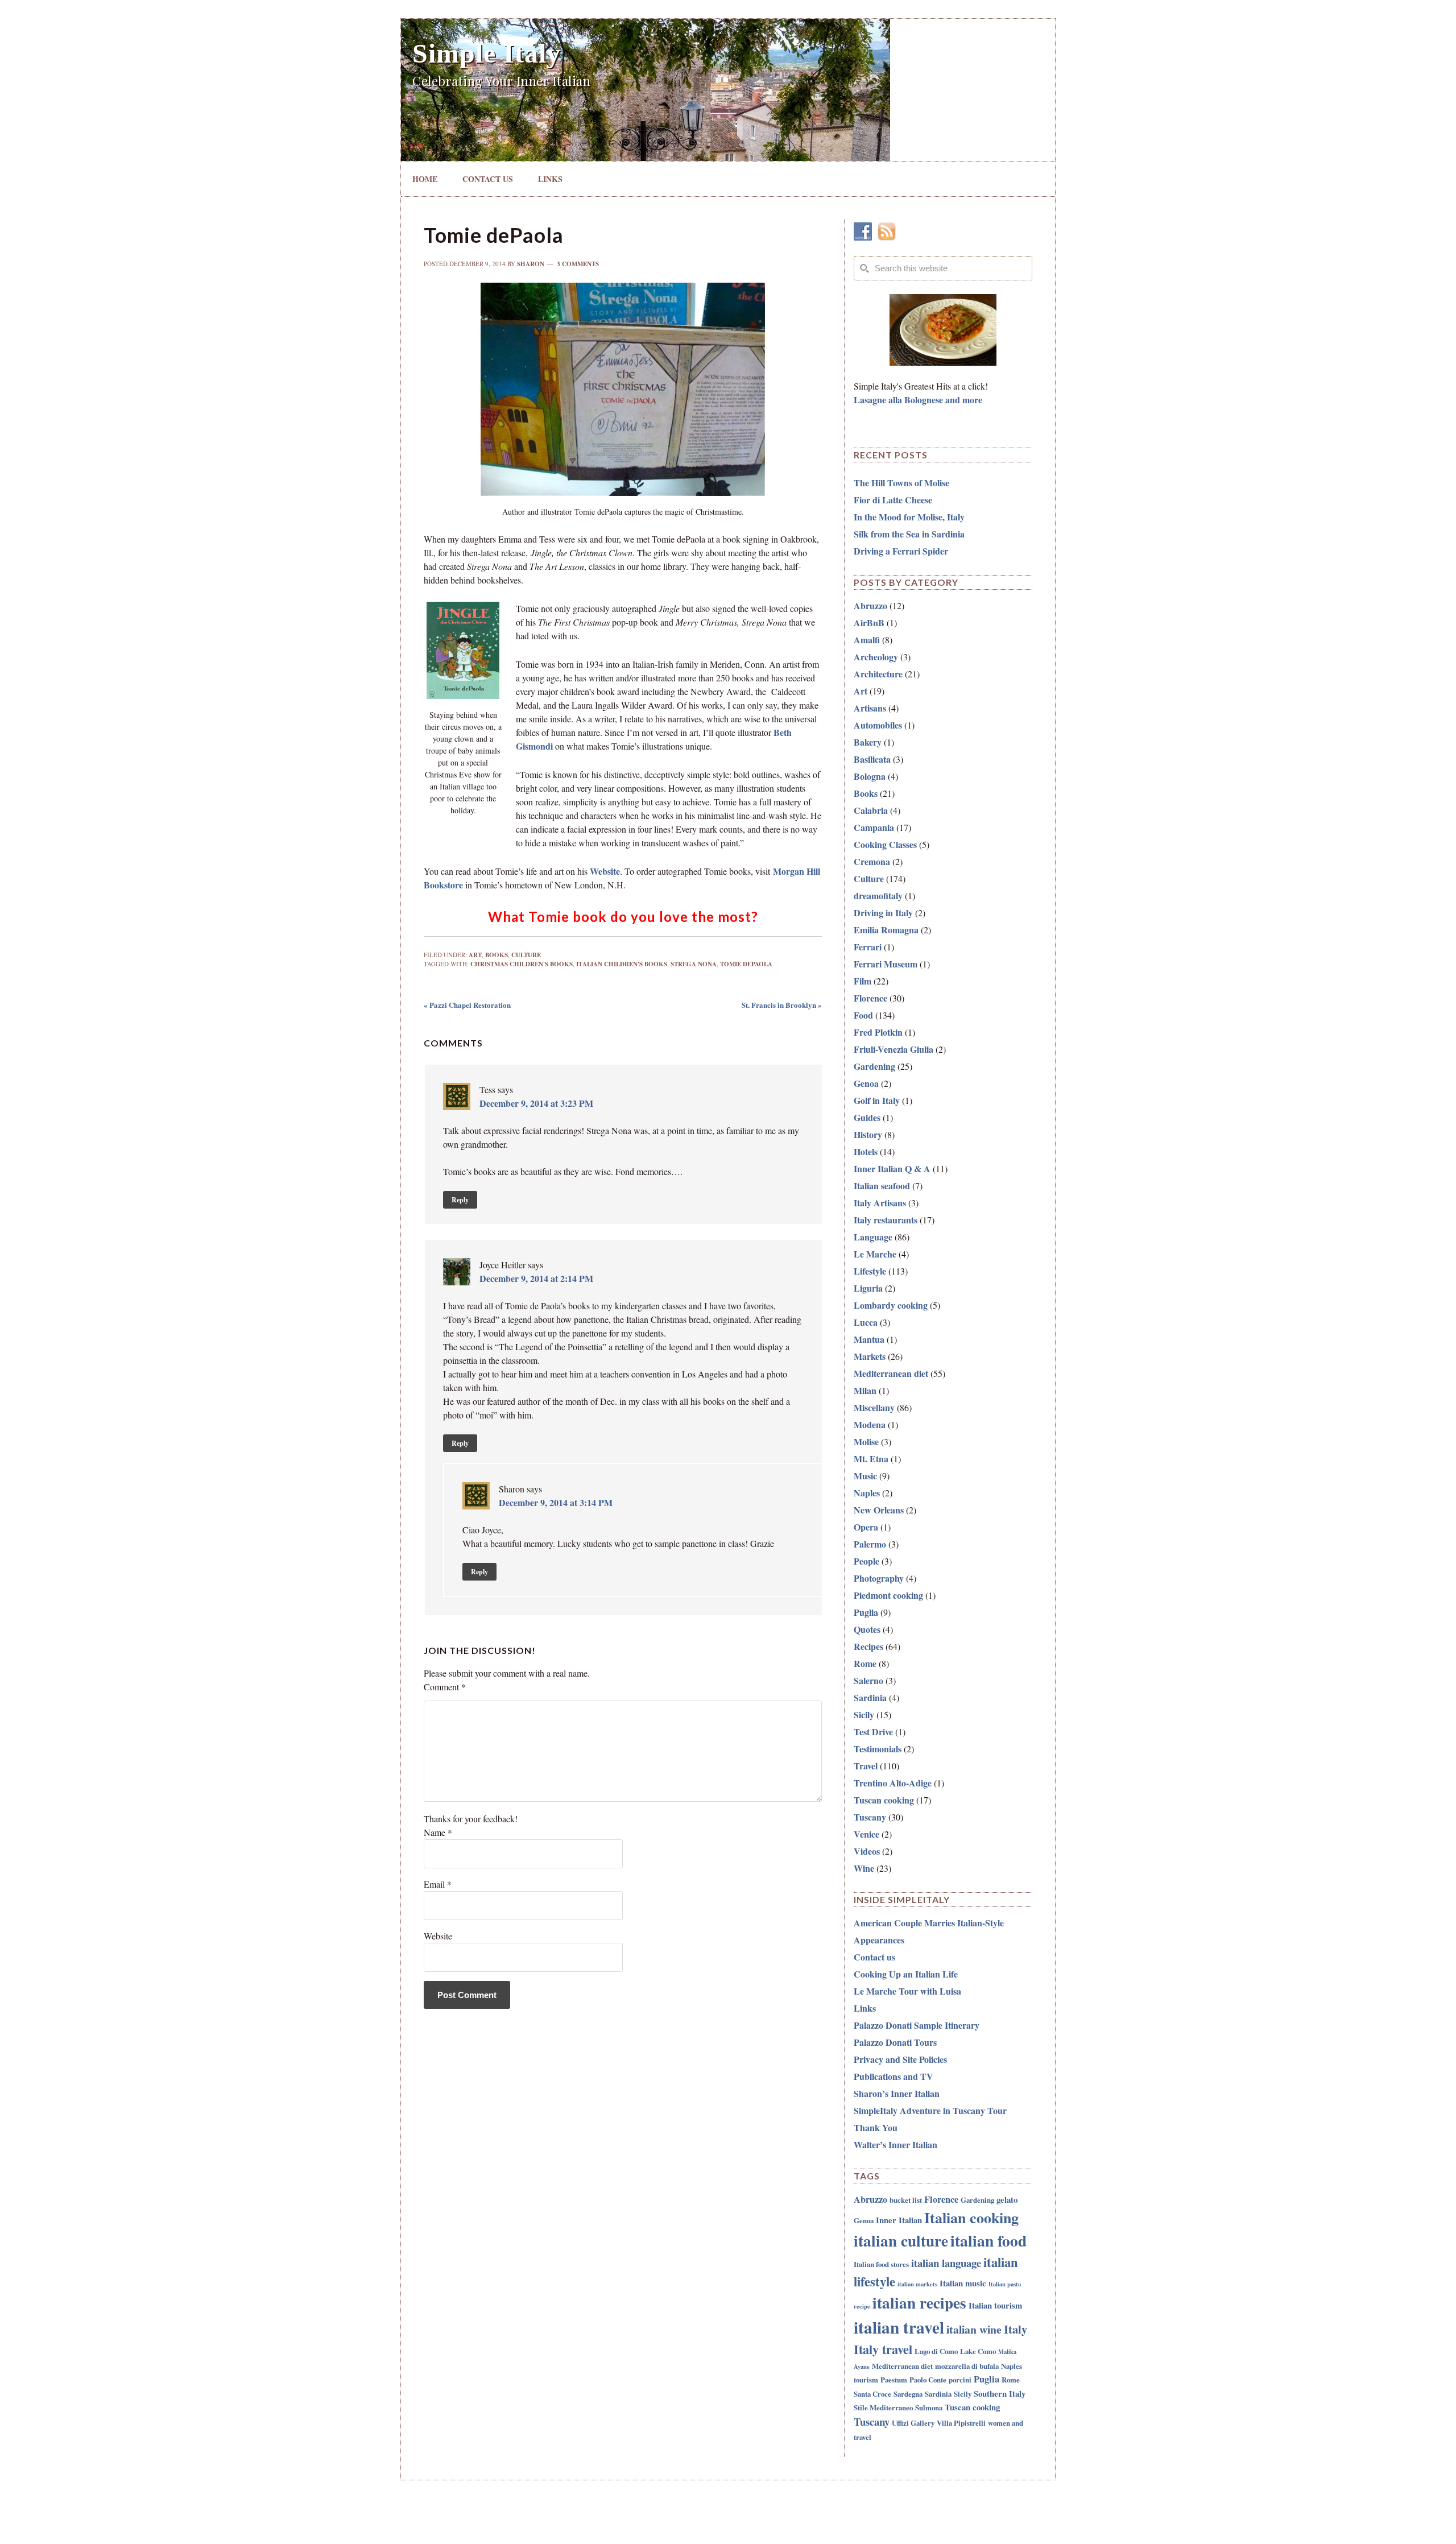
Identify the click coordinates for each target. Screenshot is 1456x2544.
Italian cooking (971, 2218)
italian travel (899, 2327)
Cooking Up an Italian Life (906, 1974)
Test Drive (873, 1732)
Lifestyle (870, 1271)
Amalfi (867, 640)
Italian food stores (881, 2264)
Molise (866, 1441)
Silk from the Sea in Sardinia (909, 534)
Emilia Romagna (886, 930)
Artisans (870, 708)
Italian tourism (995, 2305)
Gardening (874, 1066)
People (866, 1561)
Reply (460, 1200)
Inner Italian (899, 2220)
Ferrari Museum (886, 964)
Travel (866, 1766)
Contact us (874, 1957)
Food (863, 1015)
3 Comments (578, 264)
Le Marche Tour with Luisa (907, 1991)
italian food (988, 2240)
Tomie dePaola (746, 964)
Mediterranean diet (891, 1373)
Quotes (867, 1629)
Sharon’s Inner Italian (897, 2093)
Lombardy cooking (891, 1305)
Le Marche (875, 1254)
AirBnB (869, 622)
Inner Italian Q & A (892, 1168)
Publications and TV (894, 2076)
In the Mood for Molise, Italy (909, 517)
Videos (867, 1851)
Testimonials (878, 1749)
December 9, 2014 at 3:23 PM (536, 1103)
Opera (866, 1527)
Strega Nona (694, 964)
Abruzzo (870, 605)
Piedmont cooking (888, 1595)
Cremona (872, 861)
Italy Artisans (880, 1203)
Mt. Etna (871, 1459)
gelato (1007, 2199)
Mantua (869, 1339)
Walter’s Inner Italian (895, 2144)
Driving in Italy (883, 913)
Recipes (868, 1646)
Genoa (866, 1083)
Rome (865, 1663)
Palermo (870, 1544)
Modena (870, 1424)
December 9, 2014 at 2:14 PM (536, 1278)
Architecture (878, 674)
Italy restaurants (886, 1220)
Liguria (868, 1288)
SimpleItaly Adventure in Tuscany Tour (930, 2110)
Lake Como (978, 2351)
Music (865, 1476)
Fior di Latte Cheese (893, 500)
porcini (960, 2379)
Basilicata (872, 759)
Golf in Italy (877, 1100)
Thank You (876, 2127)
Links (865, 2008)
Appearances (879, 1940)
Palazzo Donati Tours (895, 2042)
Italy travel (883, 2349)
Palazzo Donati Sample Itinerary (917, 2025)
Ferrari (868, 947)
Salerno (868, 1680)
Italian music (963, 2283)
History (868, 1134)
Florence (870, 998)
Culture (526, 955)
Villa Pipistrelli (961, 2423)
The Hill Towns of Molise (901, 483)
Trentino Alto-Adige (893, 1783)
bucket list (906, 2200)
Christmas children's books (522, 964)
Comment (445, 1687)
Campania (874, 827)
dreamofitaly (878, 895)
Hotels (866, 1151)
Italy (1016, 2329)
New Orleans (879, 1510)
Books (497, 955)
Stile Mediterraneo (883, 2407)
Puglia (866, 1612)
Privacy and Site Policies (900, 2059)
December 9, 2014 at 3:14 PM (556, 1502)
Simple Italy (487, 53)
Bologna (870, 776)
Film (863, 981)
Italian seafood (882, 1186)
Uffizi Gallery (913, 2423)
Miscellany (874, 1407)
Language (873, 1237)
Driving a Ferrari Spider (901, 551)
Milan (865, 1390)
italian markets (917, 2284)
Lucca (866, 1322)
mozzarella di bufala (967, 2366)
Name (438, 1832)
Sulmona (929, 2407)
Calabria (871, 810)
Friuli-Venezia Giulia (894, 1049)
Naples (867, 1493)
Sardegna (908, 2394)
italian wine (974, 2329)
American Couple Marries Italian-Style (929, 1923)
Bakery (868, 742)
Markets (870, 1356)
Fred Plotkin (878, 1032)
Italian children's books (622, 964)
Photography (879, 1578)
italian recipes (919, 2303)
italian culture (901, 2241)
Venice (866, 1834)
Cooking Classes (885, 844)
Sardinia (870, 1697)
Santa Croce (872, 2394)
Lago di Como (936, 2351)
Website (605, 871)
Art (475, 955)
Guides (867, 1117)
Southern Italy (1000, 2393)
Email (438, 1884)
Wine (864, 1868)
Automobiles (878, 725)
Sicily (864, 1714)
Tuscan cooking (884, 1800)
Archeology (876, 657)
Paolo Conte (928, 2379)
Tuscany (870, 1817)
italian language (946, 2263)
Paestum (894, 2379)
